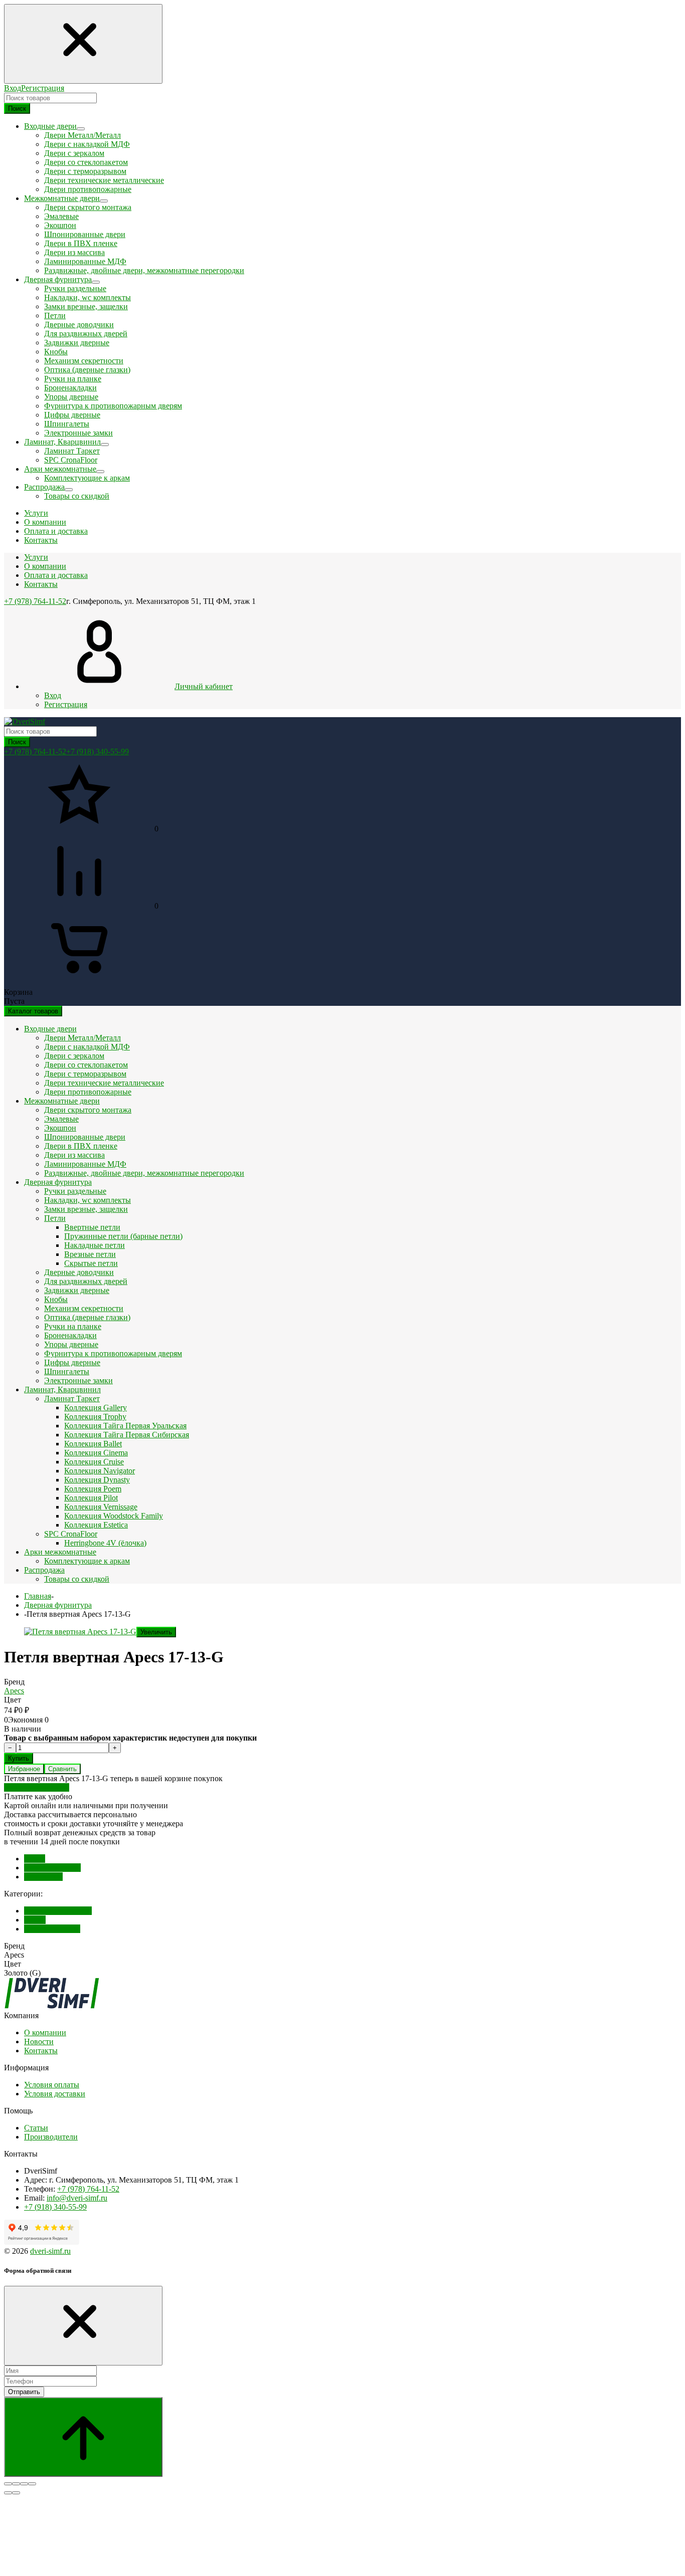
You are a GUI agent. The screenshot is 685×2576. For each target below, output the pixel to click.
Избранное (24, 1769)
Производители (51, 2137)
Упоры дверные (71, 397)
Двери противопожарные (88, 189)
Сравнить (62, 1769)
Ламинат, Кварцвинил (62, 1389)
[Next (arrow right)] (16, 2493)
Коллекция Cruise (94, 1462)
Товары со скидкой (77, 496)
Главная (38, 1596)
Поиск (17, 109)
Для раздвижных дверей (86, 334)
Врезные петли (90, 1254)
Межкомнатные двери (62, 1101)
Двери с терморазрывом (85, 171)
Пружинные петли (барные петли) (123, 1236)
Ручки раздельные (75, 288)
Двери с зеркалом (74, 153)
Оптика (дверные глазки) (87, 370)
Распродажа (44, 1570)
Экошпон (60, 225)
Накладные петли (95, 1245)
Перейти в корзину (37, 1787)
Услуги (36, 557)
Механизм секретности (84, 361)
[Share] (16, 2484)
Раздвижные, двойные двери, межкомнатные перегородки (144, 270)
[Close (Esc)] (8, 2484)
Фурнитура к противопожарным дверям (113, 406)
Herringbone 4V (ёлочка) (105, 1543)
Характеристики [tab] (52, 1868)
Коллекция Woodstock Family (114, 1516)
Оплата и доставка (56, 575)
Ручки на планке (73, 379)
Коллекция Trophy (95, 1417)
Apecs (14, 1691)
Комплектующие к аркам (87, 478)
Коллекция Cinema (96, 1453)
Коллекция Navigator (100, 1471)
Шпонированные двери (85, 234)
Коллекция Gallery (96, 1408)
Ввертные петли (92, 1227)
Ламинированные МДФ (85, 261)
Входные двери (50, 1029)
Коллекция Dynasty (97, 1480)
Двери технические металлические (104, 180)
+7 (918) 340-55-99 (98, 752)
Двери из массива (74, 252)
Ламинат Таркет (72, 451)
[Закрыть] (83, 2326)
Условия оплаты (52, 2085)
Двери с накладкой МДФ (87, 144)
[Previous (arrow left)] (8, 2493)
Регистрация (43, 88)
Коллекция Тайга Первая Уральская (125, 1426)
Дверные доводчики (79, 325)
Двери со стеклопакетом (86, 162)
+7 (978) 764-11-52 (35, 601)
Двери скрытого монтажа (88, 207)
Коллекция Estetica (96, 1525)
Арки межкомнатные (60, 1552)
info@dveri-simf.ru (77, 2198)
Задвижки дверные (77, 343)
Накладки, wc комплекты (88, 297)
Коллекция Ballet (93, 1444)
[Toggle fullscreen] (24, 2484)
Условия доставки (55, 2094)
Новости (39, 2042)
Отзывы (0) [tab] (43, 1877)
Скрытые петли (91, 1263)
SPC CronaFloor (71, 460)
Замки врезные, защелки (86, 306)
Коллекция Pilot (91, 1498)
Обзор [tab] (35, 1859)
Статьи (36, 2128)
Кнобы (56, 352)
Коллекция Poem (93, 1489)
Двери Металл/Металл (82, 135)
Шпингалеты (67, 424)
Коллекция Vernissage (101, 1507)
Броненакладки (70, 388)
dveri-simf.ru (50, 2251)
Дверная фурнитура (58, 1182)
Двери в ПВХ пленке (81, 243)
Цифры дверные (72, 415)
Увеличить (156, 1632)
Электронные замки (78, 433)
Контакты (41, 584)
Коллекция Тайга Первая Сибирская (127, 1435)
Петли (55, 315)
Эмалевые (61, 216)
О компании (45, 566)
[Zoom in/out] (32, 2484)
